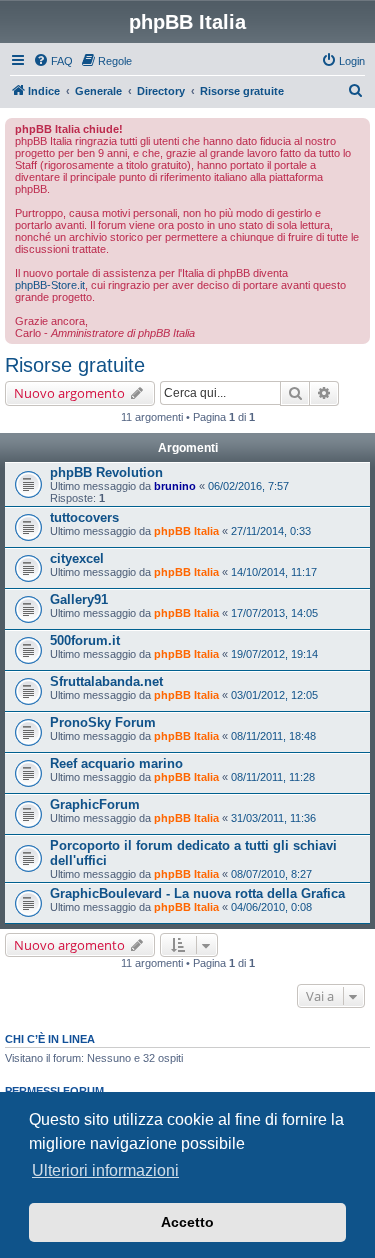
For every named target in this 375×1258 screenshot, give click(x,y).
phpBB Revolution (106, 472)
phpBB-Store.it (50, 285)
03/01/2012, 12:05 (274, 695)
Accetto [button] (187, 1222)
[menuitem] (53, 61)
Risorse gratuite (75, 365)
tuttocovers (84, 517)
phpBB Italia (186, 531)
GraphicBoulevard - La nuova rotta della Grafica (197, 893)
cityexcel (77, 558)
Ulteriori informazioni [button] (105, 1170)
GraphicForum (95, 804)
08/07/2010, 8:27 (271, 874)
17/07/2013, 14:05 (274, 613)
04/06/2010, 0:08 (271, 907)
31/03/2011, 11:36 (273, 818)
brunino (175, 486)
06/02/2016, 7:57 (248, 486)
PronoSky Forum (103, 722)
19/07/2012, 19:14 (274, 654)
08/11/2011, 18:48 (273, 736)
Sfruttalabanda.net (106, 681)
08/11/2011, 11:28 (273, 777)
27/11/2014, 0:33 (271, 531)
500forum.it (85, 640)
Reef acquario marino (116, 763)
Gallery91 (79, 599)
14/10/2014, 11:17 (274, 572)
